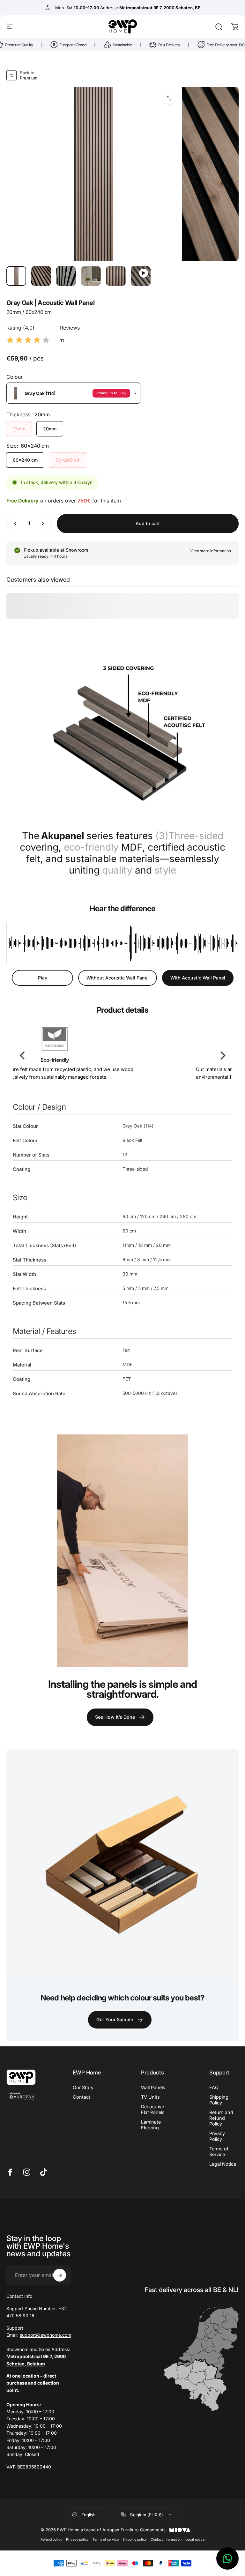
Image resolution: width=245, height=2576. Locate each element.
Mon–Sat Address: (128, 8)
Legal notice (195, 2539)
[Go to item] (16, 276)
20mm (50, 429)
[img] (28, 340)
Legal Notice (223, 2164)
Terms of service (106, 2539)
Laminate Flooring (151, 2125)
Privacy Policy (217, 2136)
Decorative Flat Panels (153, 2109)
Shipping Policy (219, 2100)
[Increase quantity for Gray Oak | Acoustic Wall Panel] (44, 524)
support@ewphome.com (45, 2335)
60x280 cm (68, 460)
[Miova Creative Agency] (180, 2530)
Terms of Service (219, 2152)
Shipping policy (135, 2539)
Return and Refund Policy (221, 2118)
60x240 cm (25, 460)
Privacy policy (77, 2539)
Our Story (83, 2087)
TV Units (150, 2097)
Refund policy (51, 2539)
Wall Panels (153, 2087)
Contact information (166, 2539)
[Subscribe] (60, 2275)
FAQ (214, 2087)
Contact (82, 2097)
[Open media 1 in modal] (169, 98)
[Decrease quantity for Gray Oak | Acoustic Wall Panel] (14, 524)
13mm (19, 429)
